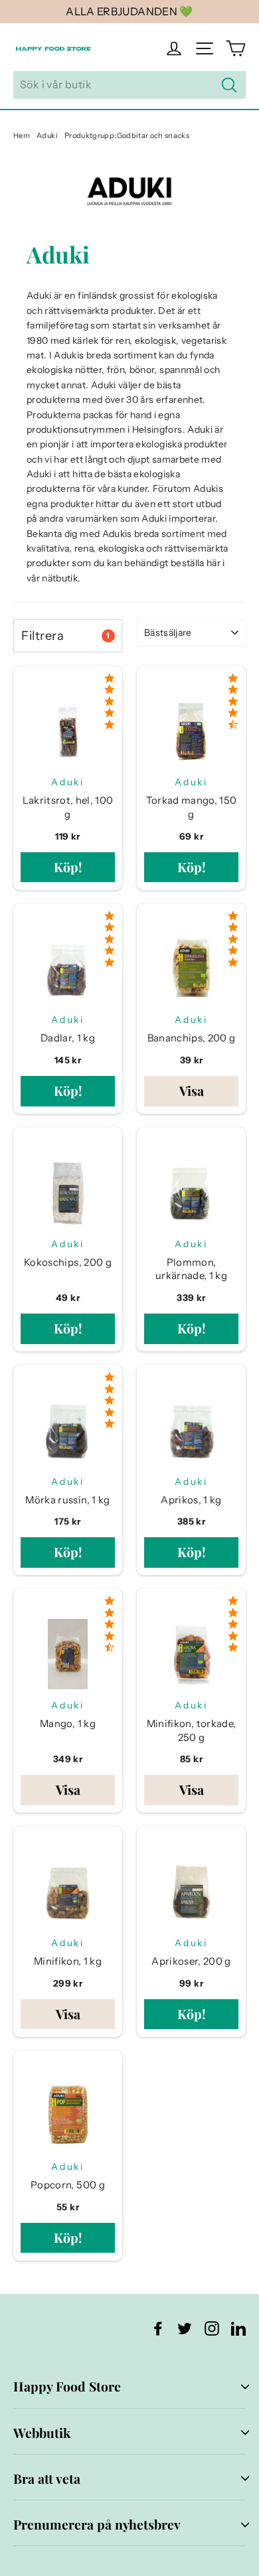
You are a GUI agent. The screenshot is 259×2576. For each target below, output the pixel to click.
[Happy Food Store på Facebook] (158, 2328)
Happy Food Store (67, 2386)
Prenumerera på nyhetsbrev (97, 2524)
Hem (22, 135)
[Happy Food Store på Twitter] (185, 2328)
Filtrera (65, 636)
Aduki (47, 135)
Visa (192, 1091)
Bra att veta (47, 2478)
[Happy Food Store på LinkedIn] (238, 2328)
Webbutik (42, 2433)
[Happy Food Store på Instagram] (212, 2328)
